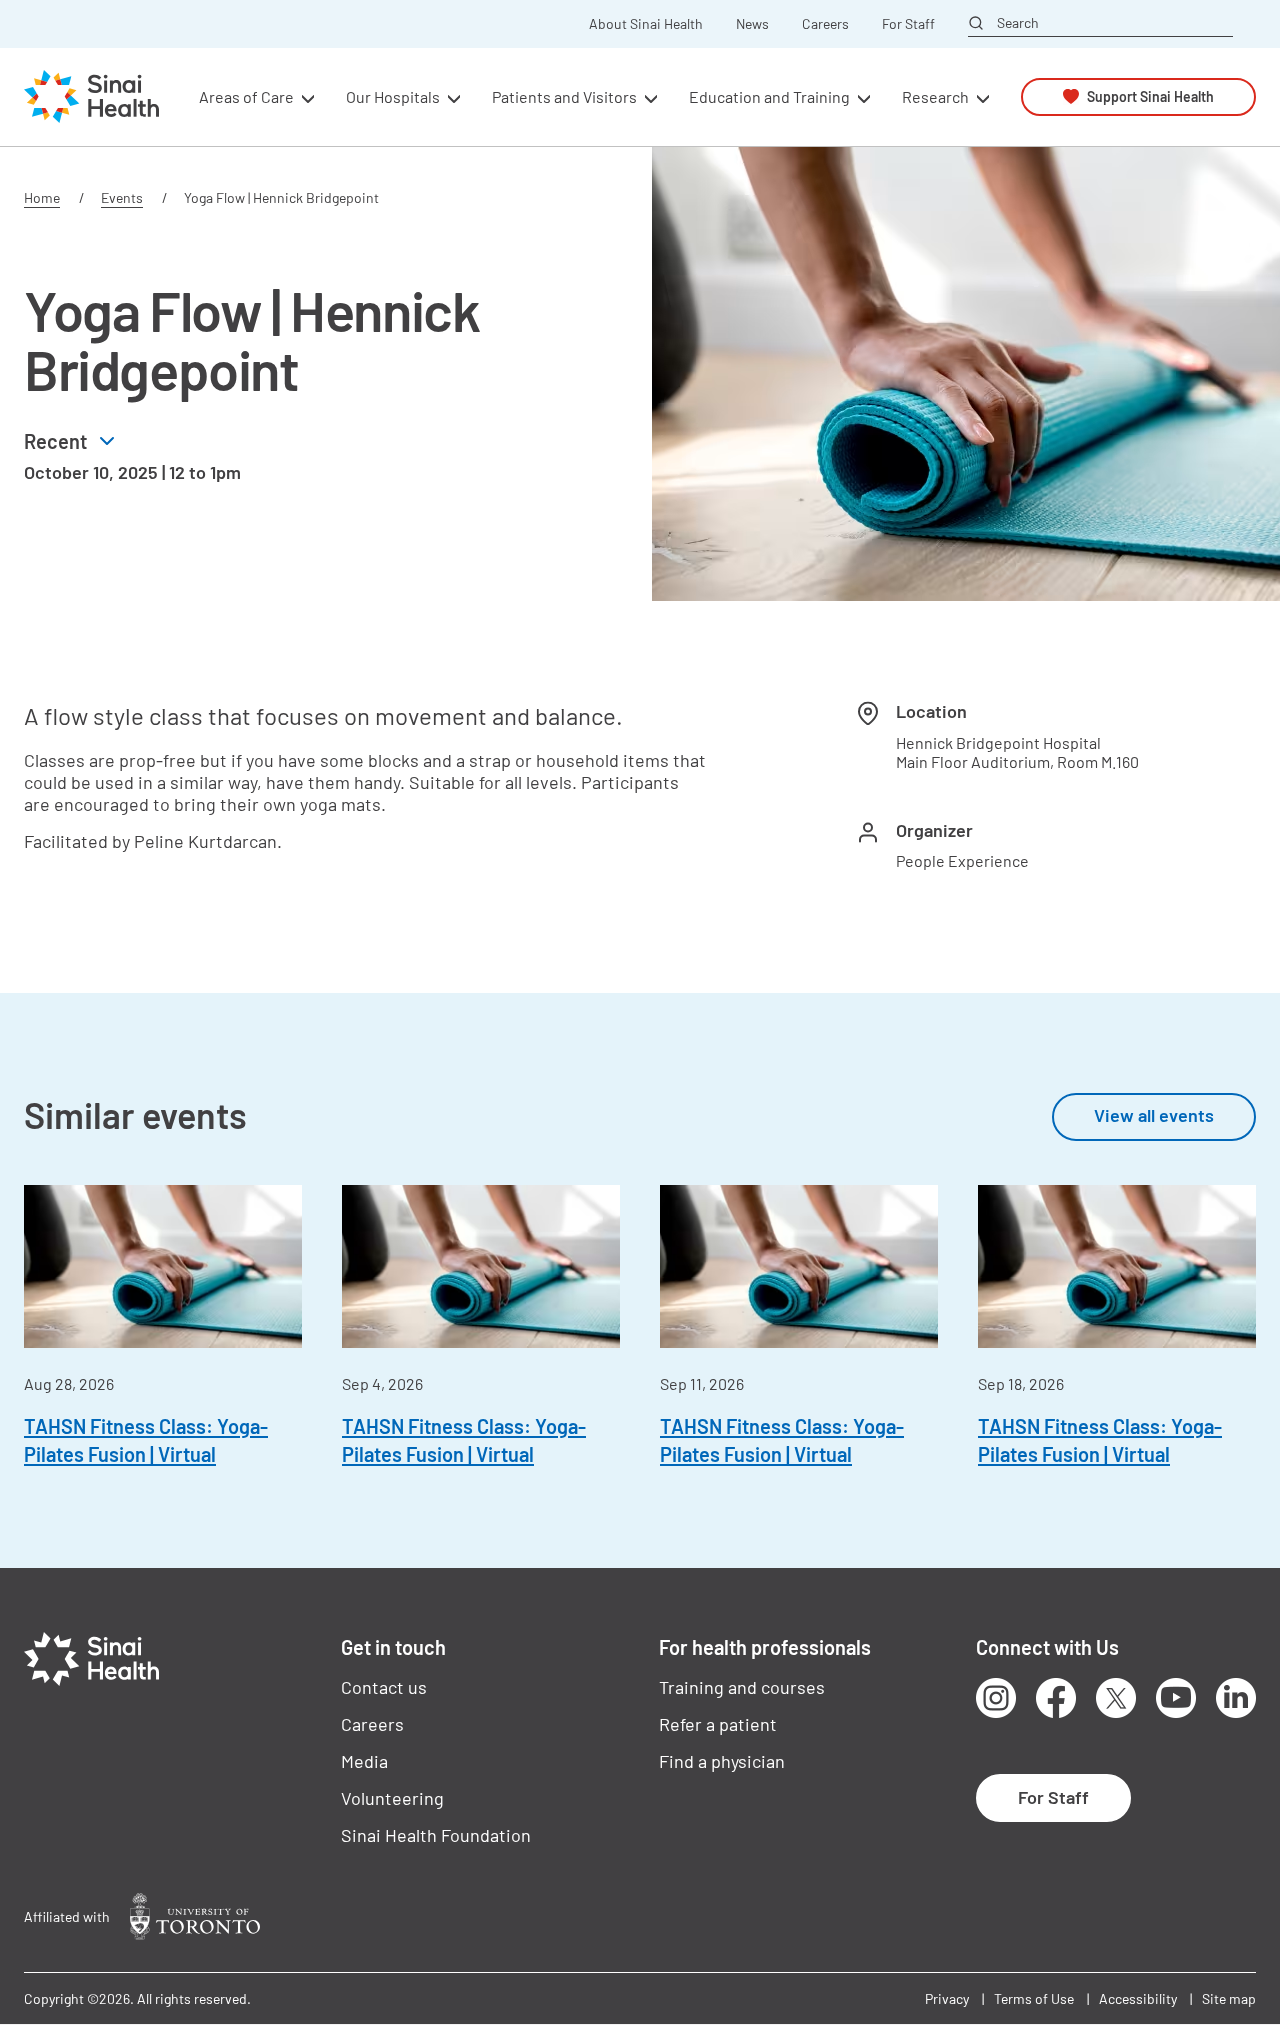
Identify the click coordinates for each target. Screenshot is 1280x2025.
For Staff (908, 24)
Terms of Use (1034, 1998)
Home (42, 197)
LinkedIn (1236, 1698)
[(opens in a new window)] (195, 1916)
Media (364, 1761)
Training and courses (742, 1687)
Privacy (947, 1998)
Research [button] (935, 96)
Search (1018, 23)
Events (122, 197)
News (752, 24)
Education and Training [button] (769, 96)
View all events (1154, 1115)
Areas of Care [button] (246, 96)
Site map (1229, 1998)
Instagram (996, 1698)
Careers (825, 24)
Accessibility (1138, 1998)
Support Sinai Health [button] (1150, 96)
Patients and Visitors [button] (564, 96)
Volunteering (392, 1798)
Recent (55, 441)
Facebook (1056, 1698)
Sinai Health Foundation (436, 1835)
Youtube (1176, 1698)
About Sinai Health (646, 24)
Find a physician (722, 1761)
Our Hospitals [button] (393, 96)
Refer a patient (718, 1724)
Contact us (384, 1687)
